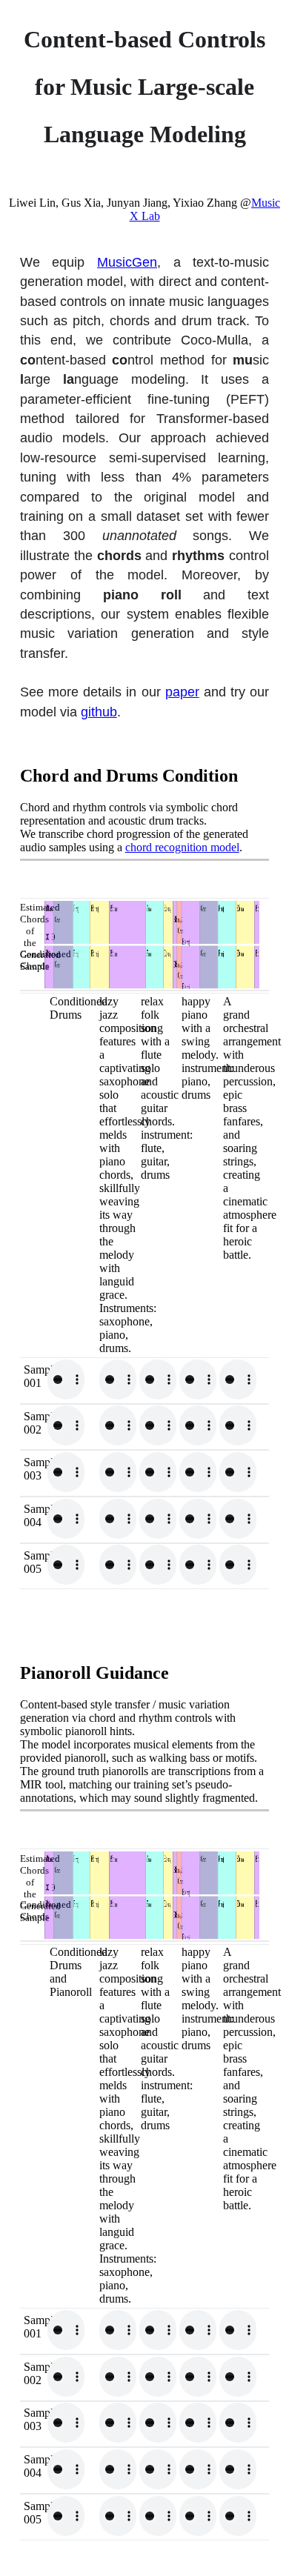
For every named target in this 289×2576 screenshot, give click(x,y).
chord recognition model (182, 847)
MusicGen (127, 262)
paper (182, 692)
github (99, 712)
